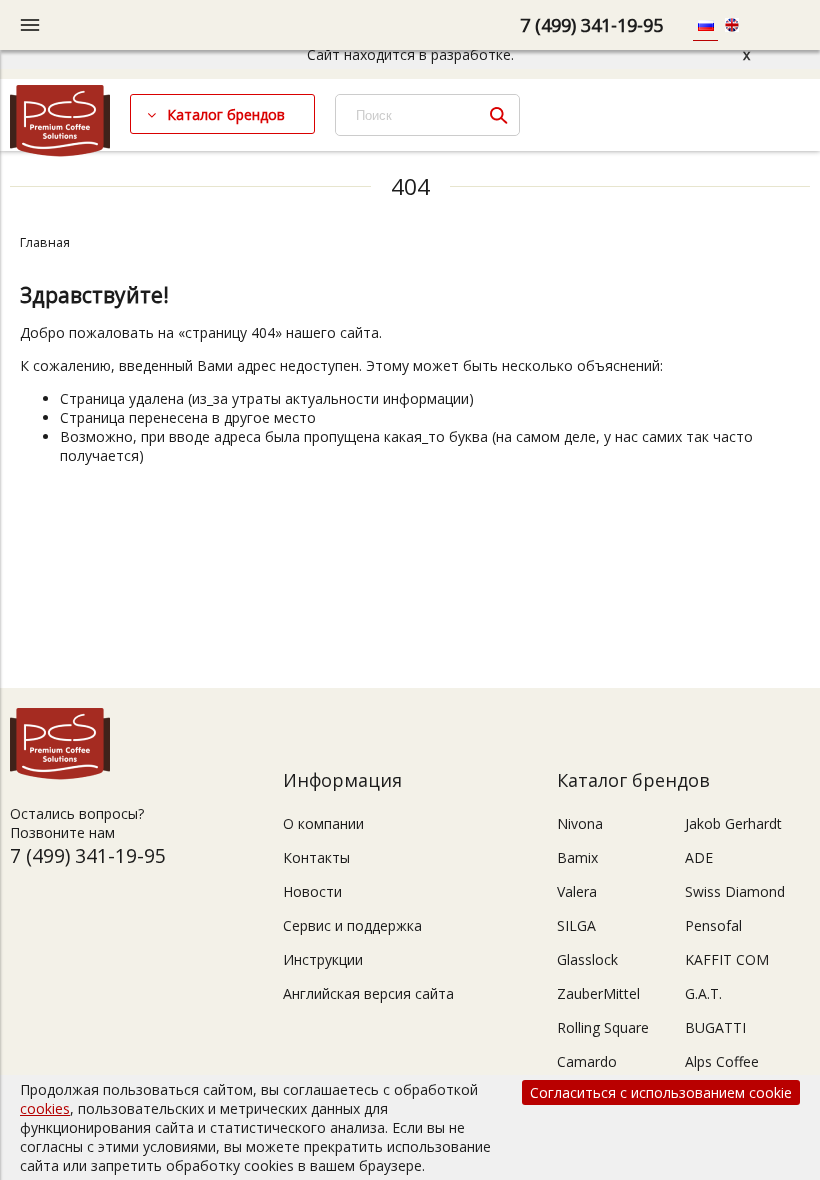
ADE (699, 857)
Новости (312, 891)
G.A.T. (703, 993)
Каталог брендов (226, 114)
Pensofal (713, 925)
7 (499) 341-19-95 (591, 25)
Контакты (316, 857)
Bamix (577, 857)
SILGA (576, 925)
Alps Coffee (722, 1061)
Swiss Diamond (735, 891)
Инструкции (323, 959)
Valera (577, 891)
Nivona (580, 823)
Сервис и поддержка (352, 925)
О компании (323, 823)
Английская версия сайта (368, 993)
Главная (45, 242)
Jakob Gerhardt (733, 823)
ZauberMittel (598, 993)
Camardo (587, 1061)
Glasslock (587, 959)
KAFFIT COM (727, 959)
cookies (45, 1108)
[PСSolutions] (60, 151)
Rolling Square (603, 1027)
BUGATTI (715, 1027)
